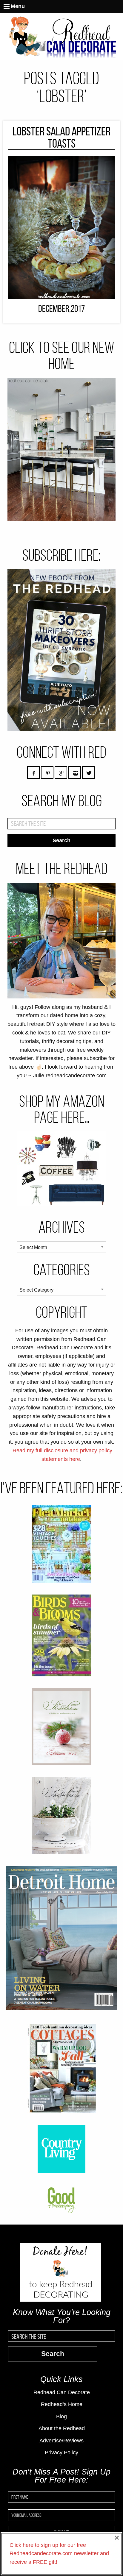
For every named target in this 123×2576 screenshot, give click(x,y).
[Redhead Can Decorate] (61, 36)
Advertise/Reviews (61, 2441)
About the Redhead (62, 2428)
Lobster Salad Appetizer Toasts (61, 137)
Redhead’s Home (62, 2404)
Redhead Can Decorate (62, 2392)
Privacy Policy (61, 2452)
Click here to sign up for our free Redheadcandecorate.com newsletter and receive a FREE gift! (59, 2554)
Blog (61, 2416)
